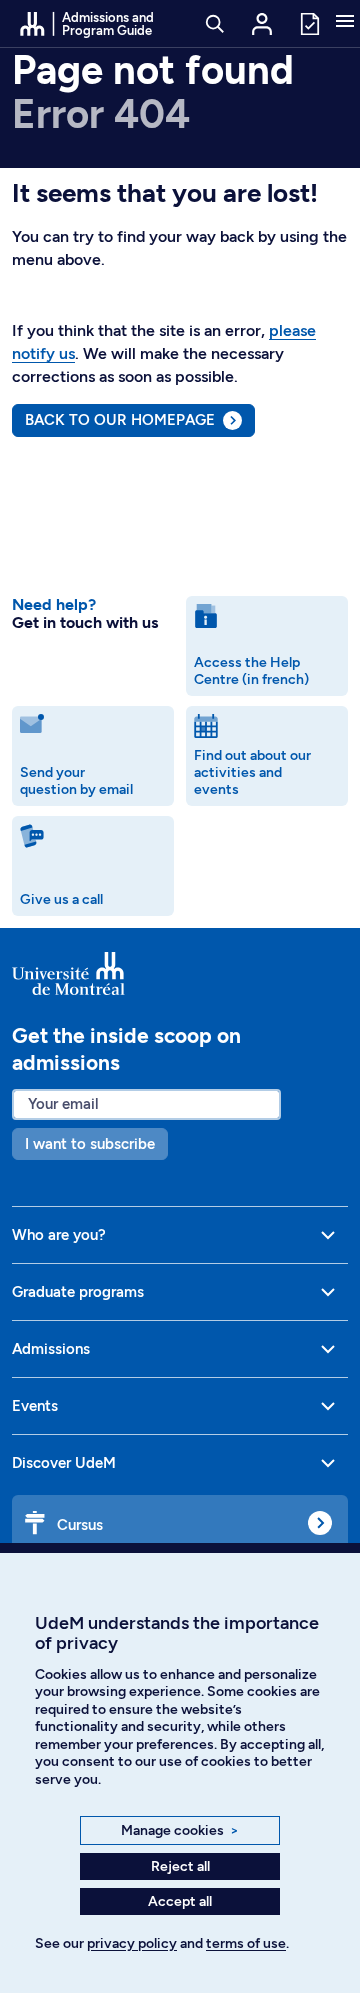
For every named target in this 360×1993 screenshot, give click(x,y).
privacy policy (132, 1943)
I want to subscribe (90, 1144)
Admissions (51, 1349)
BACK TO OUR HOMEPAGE (120, 420)
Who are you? (59, 1235)
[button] (345, 23)
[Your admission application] (309, 22)
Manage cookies (180, 1830)
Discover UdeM (64, 1463)
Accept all (180, 1901)
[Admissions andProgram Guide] (180, 974)
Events (35, 1406)
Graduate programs (78, 1292)
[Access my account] (262, 24)
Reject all (180, 1866)
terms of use (246, 1943)
